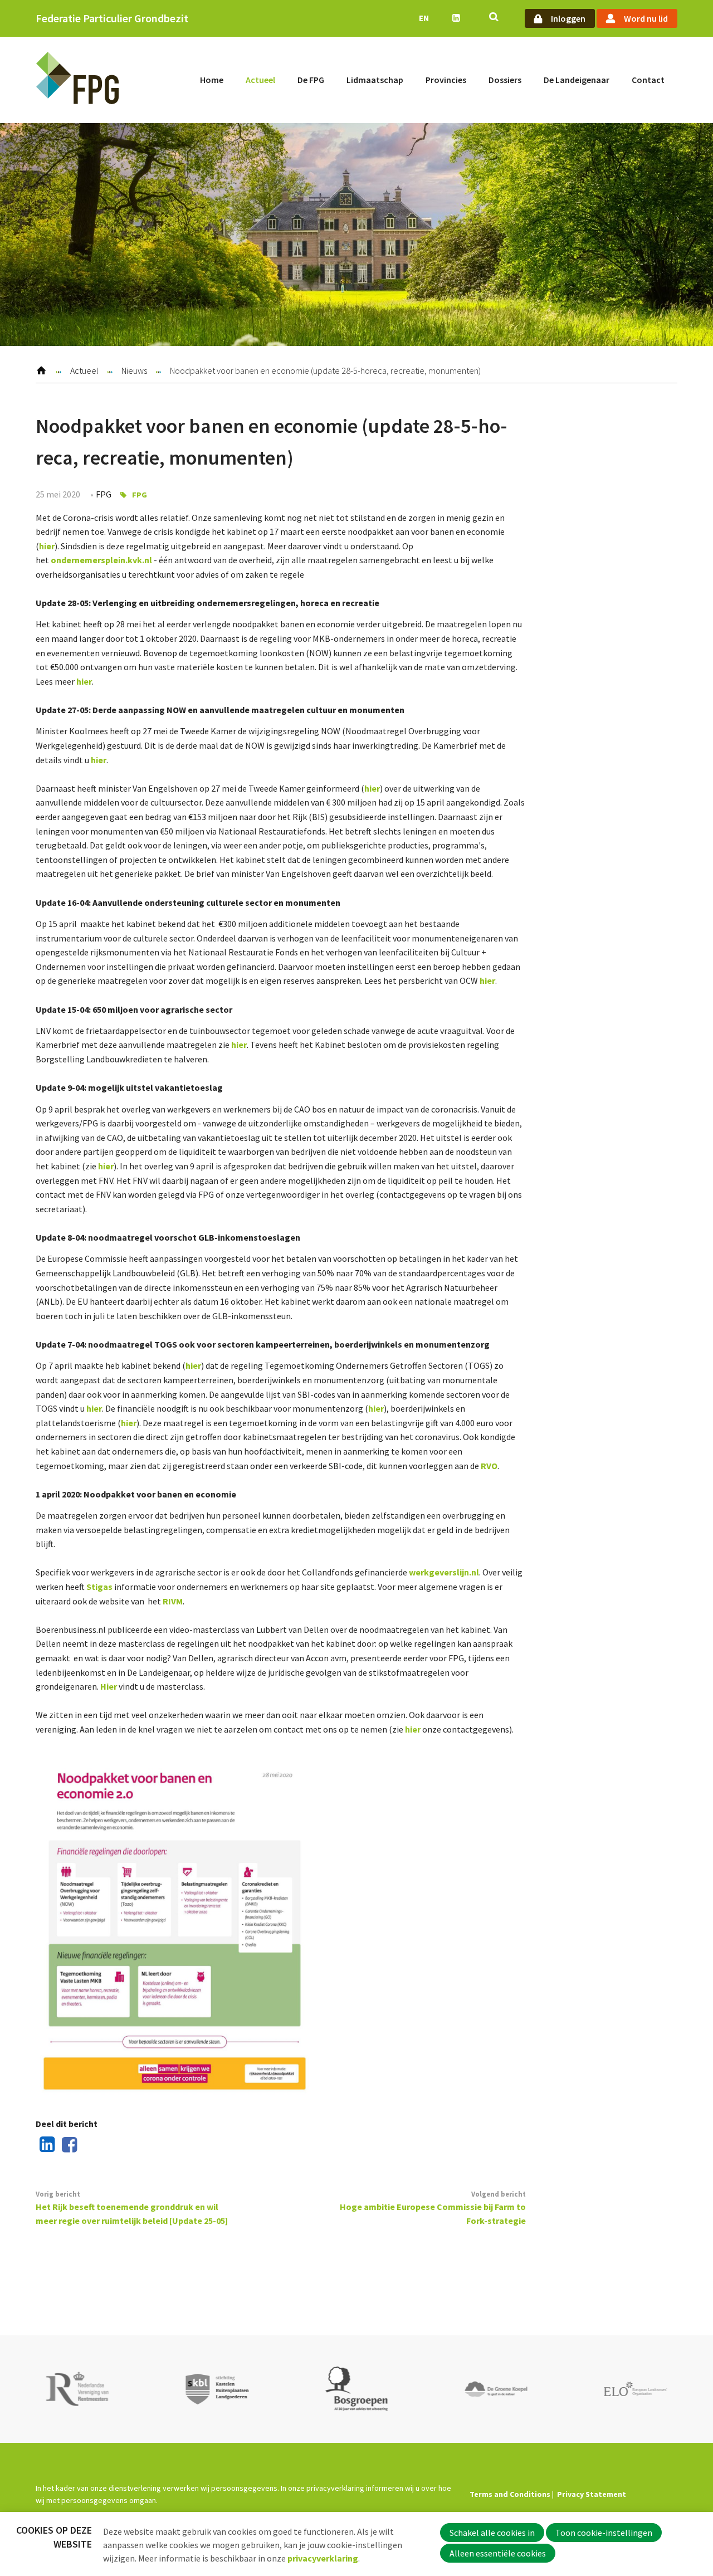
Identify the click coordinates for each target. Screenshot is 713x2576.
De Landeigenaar (577, 80)
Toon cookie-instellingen (604, 2533)
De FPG (311, 80)
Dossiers (505, 80)
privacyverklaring (323, 2558)
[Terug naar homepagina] (77, 80)
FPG (140, 495)
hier (47, 546)
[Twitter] (89, 2145)
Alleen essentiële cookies (498, 2553)
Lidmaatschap (375, 80)
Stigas (100, 1587)
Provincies (446, 80)
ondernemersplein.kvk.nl (101, 560)
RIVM (173, 1601)
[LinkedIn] (45, 2145)
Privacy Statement (592, 2494)
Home (212, 80)
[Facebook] (67, 2145)
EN (424, 18)
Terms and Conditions (510, 2494)
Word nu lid (646, 18)
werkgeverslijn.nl (444, 1572)
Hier (109, 1686)
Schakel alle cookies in (492, 2533)
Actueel (260, 80)
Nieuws (134, 370)
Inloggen (568, 18)
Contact (648, 80)
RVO (489, 1466)
